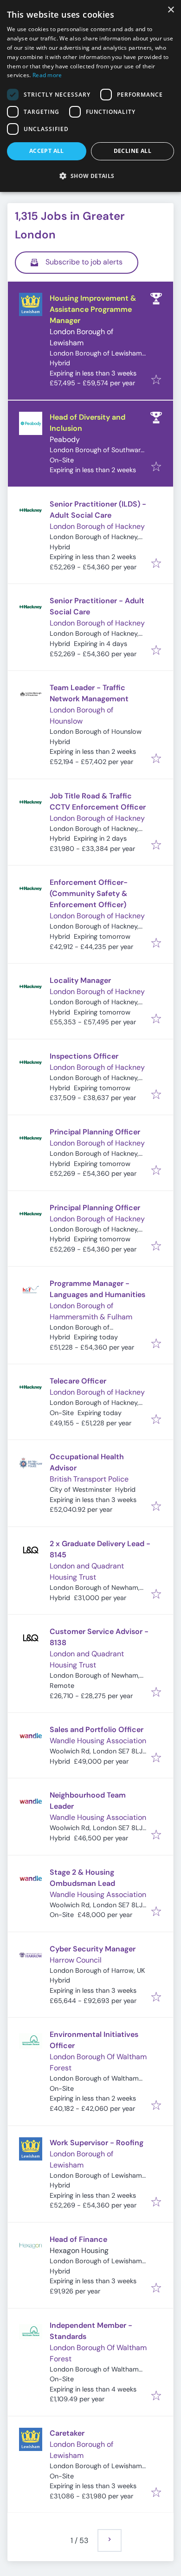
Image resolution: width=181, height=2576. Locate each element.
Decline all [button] (133, 151)
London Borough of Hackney (97, 526)
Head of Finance (78, 2239)
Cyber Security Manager (93, 1949)
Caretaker (67, 2433)
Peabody (65, 439)
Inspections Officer (84, 1056)
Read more (47, 75)
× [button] (171, 10)
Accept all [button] (47, 151)
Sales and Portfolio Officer (97, 1729)
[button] (90, 176)
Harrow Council (76, 1960)
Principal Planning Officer (95, 1132)
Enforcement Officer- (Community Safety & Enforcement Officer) (89, 893)
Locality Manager (80, 980)
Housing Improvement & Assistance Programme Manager (93, 309)
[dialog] (90, 96)
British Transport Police (89, 1479)
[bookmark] (156, 380)
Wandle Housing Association (98, 1741)
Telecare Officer (78, 1381)
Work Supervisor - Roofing (97, 2143)
